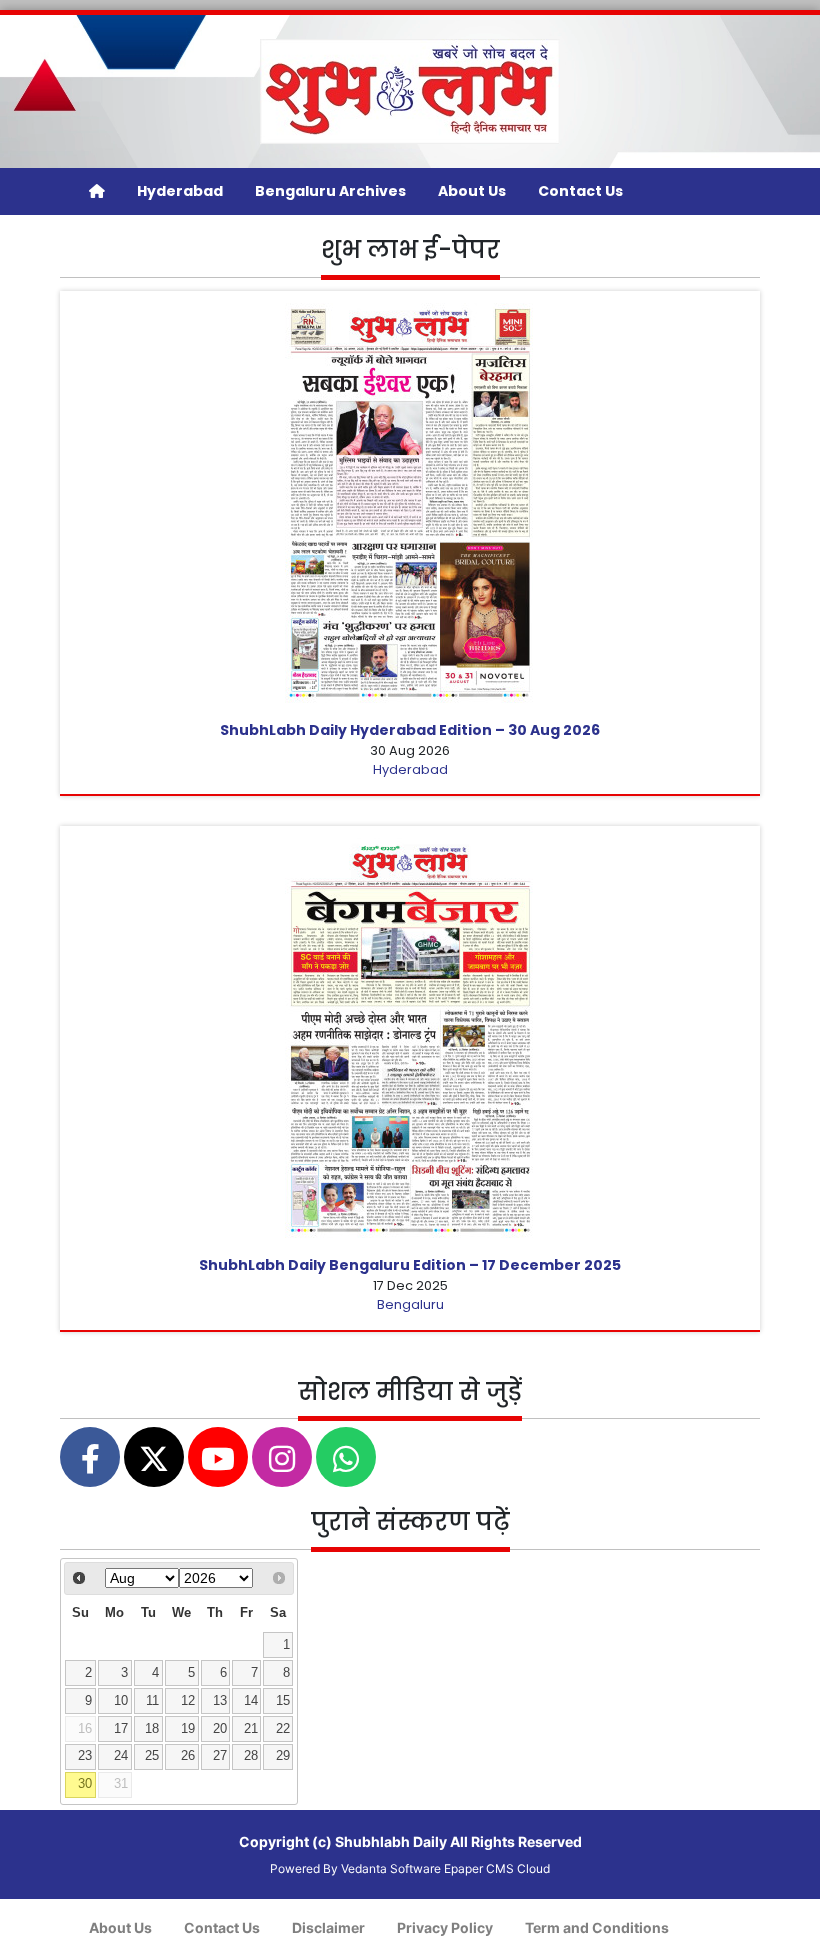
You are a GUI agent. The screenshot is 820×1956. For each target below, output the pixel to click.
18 (152, 1729)
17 (121, 1729)
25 (152, 1756)
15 (283, 1701)
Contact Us (580, 191)
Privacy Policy (445, 1927)
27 (220, 1756)
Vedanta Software (391, 1868)
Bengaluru (410, 1304)
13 (220, 1701)
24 (121, 1756)
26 (188, 1756)
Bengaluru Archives (330, 191)
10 (121, 1701)
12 (188, 1701)
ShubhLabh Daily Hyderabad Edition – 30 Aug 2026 (410, 730)
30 (85, 1784)
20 (220, 1729)
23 (85, 1756)
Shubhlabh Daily (391, 1841)
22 (283, 1729)
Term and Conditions (597, 1927)
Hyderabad (180, 191)
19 (188, 1729)
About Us (472, 191)
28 (251, 1756)
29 (283, 1756)
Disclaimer (328, 1927)
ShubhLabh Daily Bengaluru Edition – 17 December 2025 (410, 1265)
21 (251, 1729)
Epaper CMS (479, 1868)
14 (251, 1701)
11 (152, 1701)
